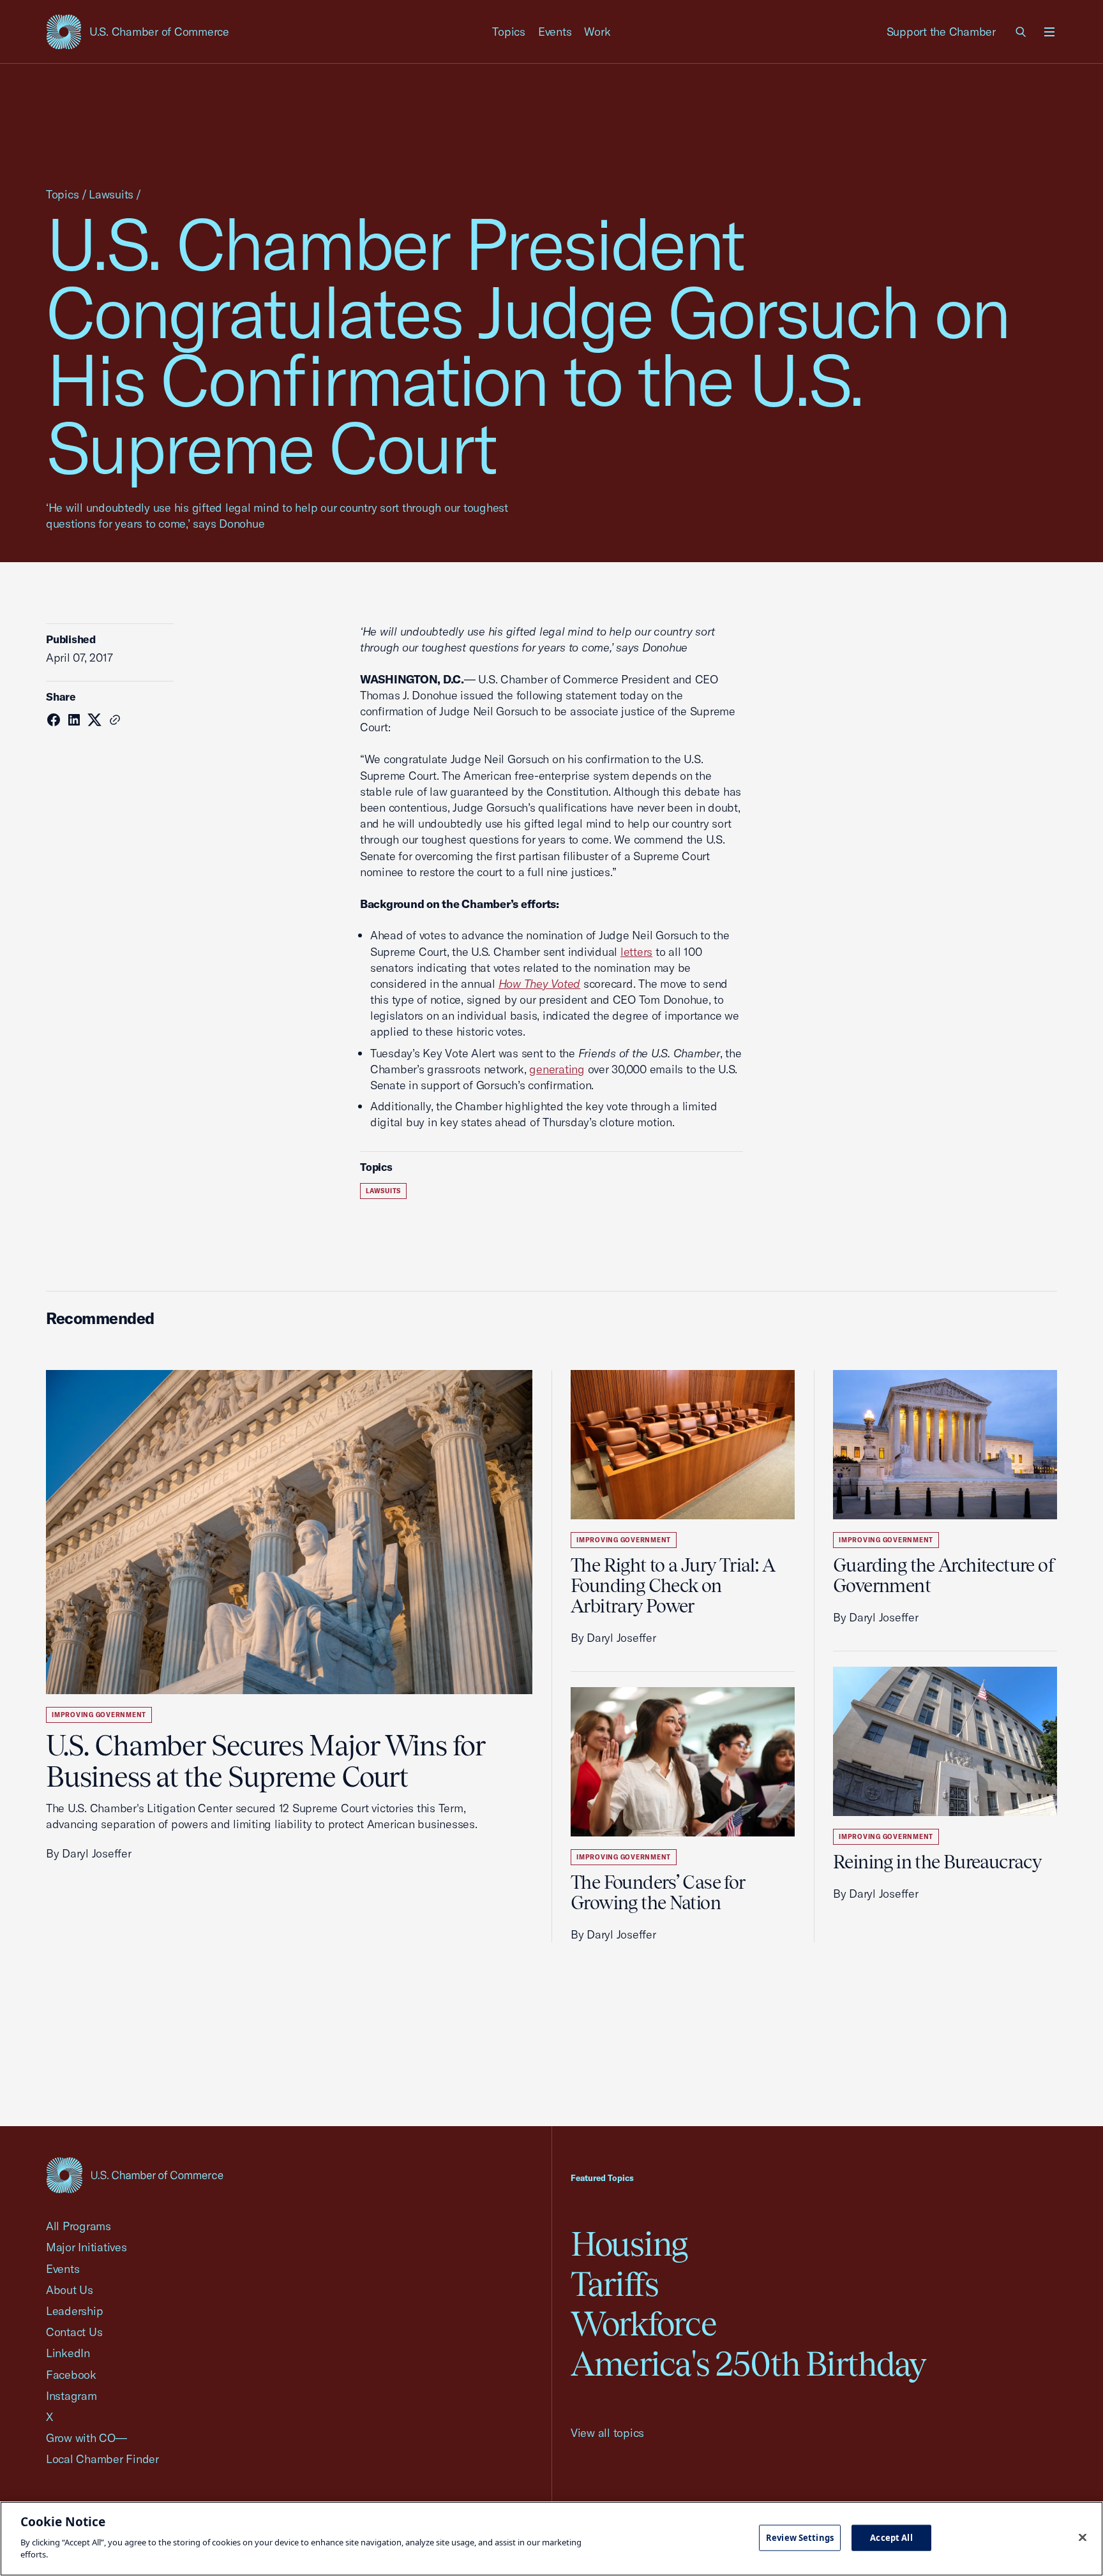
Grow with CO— (86, 2438)
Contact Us (74, 2332)
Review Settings (800, 2537)
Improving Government (99, 1715)
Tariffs (615, 2284)
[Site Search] (1021, 32)
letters (636, 952)
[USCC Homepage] (135, 2175)
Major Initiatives (86, 2247)
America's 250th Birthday (748, 2364)
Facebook (71, 2375)
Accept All (891, 2537)
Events (555, 32)
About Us (70, 2290)
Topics (509, 32)
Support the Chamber (941, 32)
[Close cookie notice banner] (1083, 2537)
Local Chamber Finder (102, 2459)
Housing (629, 2244)
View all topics (607, 2433)
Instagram (71, 2396)
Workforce (643, 2324)
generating (557, 1069)
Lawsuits (111, 194)
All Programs (79, 2226)
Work (597, 32)
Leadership (74, 2311)
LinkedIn (68, 2353)
